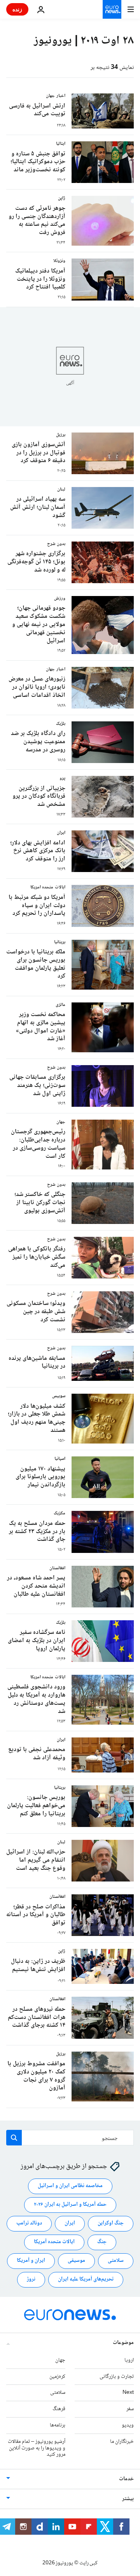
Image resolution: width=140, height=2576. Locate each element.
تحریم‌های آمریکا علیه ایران (86, 2279)
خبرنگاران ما (122, 2441)
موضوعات (123, 2342)
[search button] (14, 2138)
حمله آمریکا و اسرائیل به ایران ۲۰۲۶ (70, 2205)
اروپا (129, 2360)
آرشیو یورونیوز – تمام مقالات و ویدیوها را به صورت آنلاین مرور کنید (37, 2448)
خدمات (126, 2479)
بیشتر (128, 2499)
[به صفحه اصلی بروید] (112, 9)
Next (128, 2393)
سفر (130, 2409)
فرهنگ (59, 2409)
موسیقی (76, 2261)
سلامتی (116, 2261)
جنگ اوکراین (111, 2223)
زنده (17, 9)
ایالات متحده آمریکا (54, 2242)
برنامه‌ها (58, 2425)
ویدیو (128, 2425)
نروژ (31, 2279)
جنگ (102, 2242)
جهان (60, 2360)
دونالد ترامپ (29, 2223)
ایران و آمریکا (31, 2261)
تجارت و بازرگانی (117, 2376)
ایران (70, 2223)
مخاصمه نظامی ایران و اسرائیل (70, 2186)
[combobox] (70, 2138)
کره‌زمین (57, 2376)
